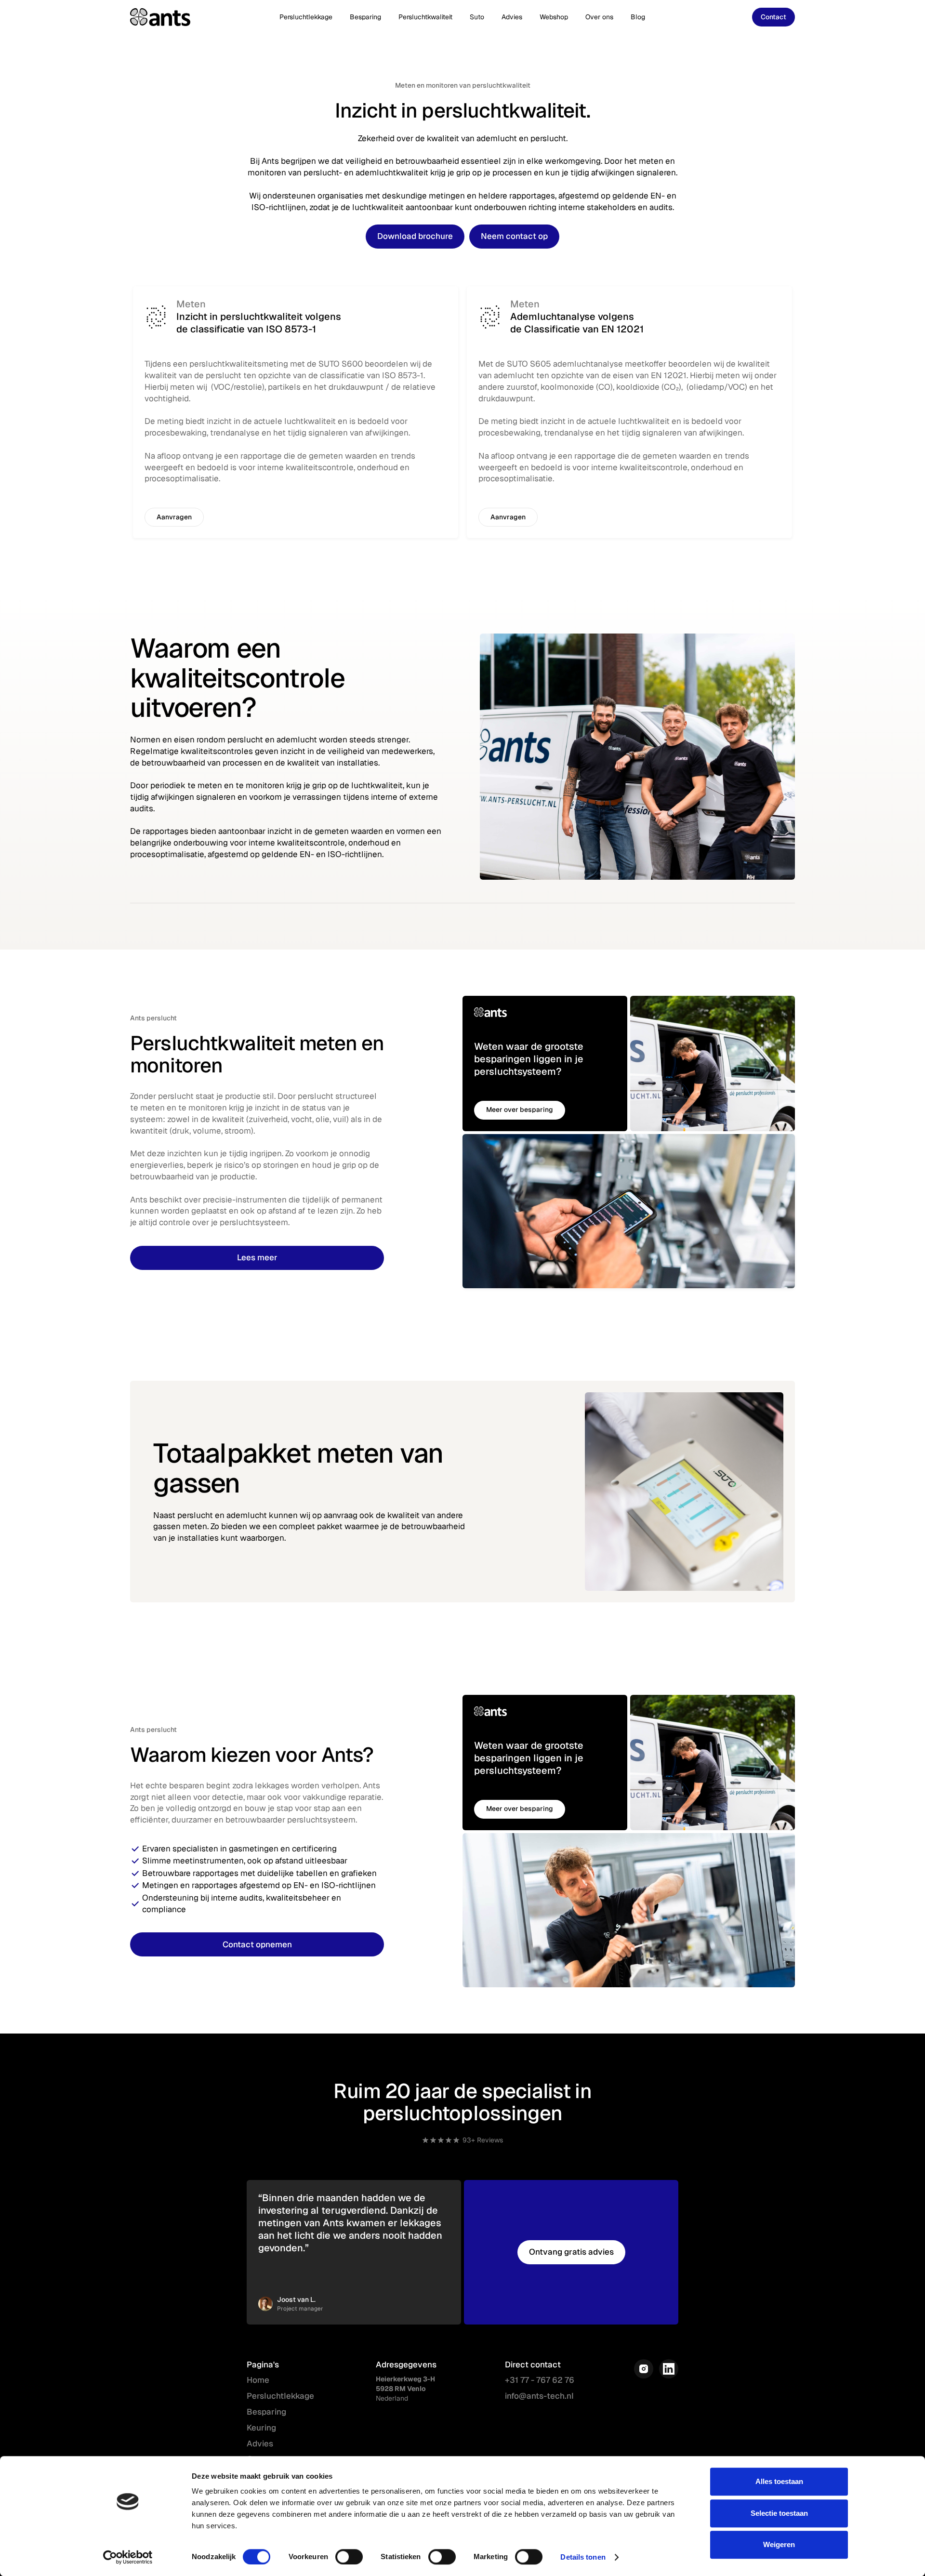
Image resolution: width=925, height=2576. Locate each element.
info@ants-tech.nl (539, 2396)
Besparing (365, 17)
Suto (477, 17)
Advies (512, 17)
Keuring (261, 2428)
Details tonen (583, 2557)
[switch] (349, 2557)
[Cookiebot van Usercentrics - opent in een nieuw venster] (128, 2557)
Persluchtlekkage (306, 17)
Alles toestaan (779, 2481)
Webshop (554, 17)
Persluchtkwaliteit (425, 17)
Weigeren (779, 2544)
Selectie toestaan (779, 2513)
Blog (638, 17)
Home (258, 2380)
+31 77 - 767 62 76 (540, 2380)
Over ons (599, 17)
